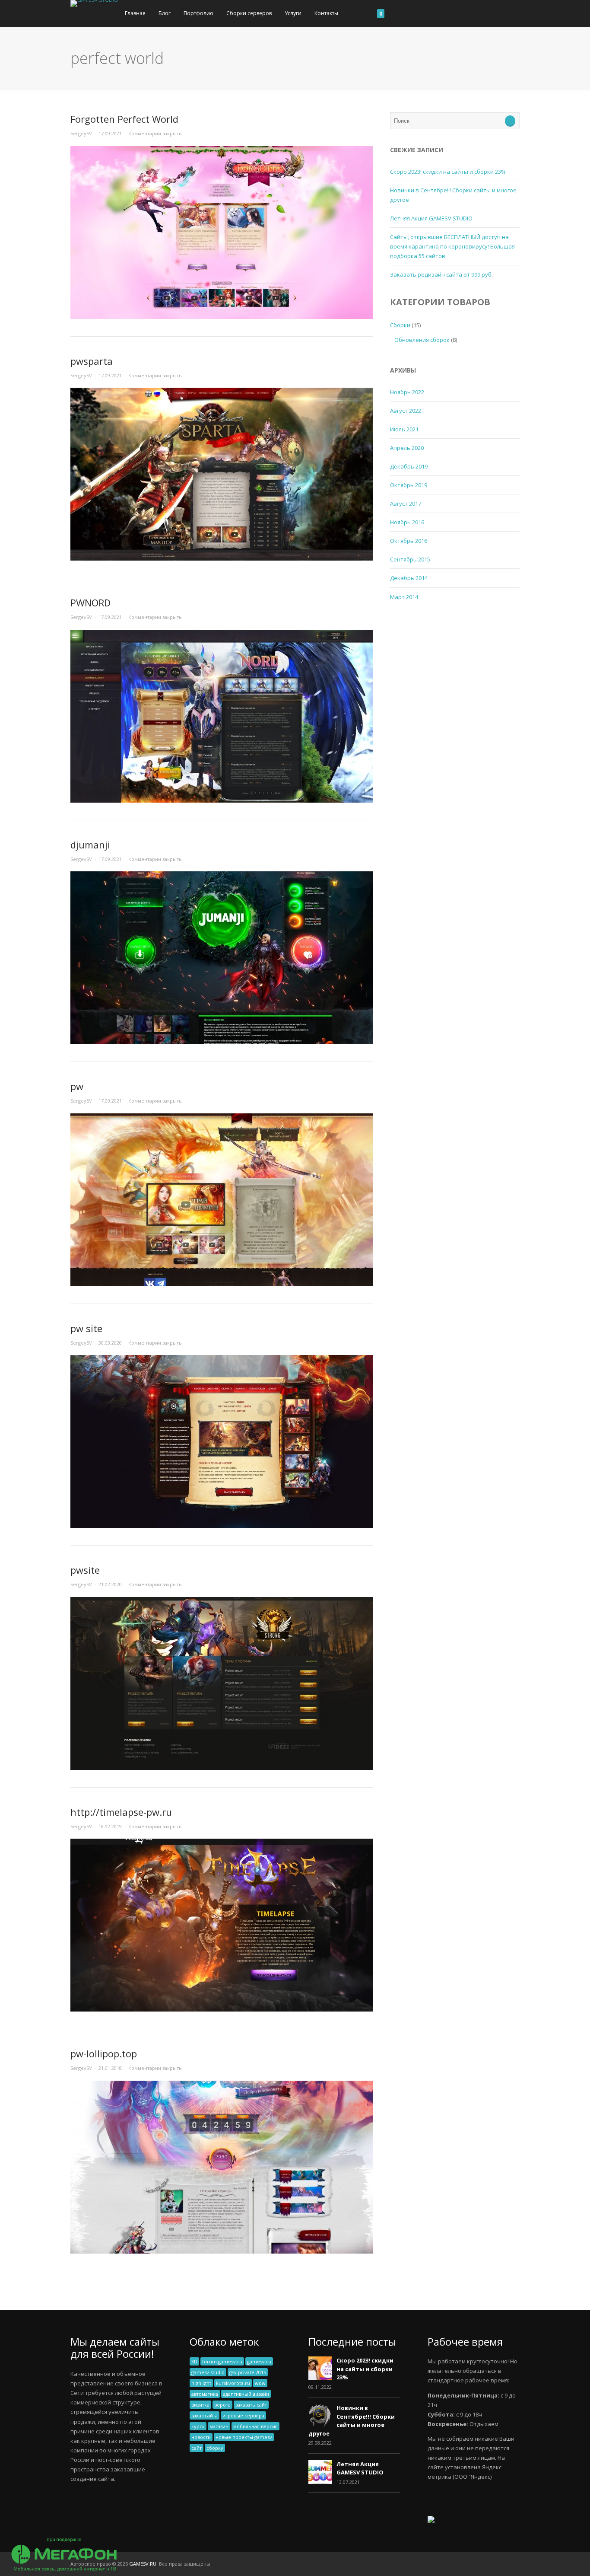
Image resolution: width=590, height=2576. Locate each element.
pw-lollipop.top (104, 2053)
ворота (222, 2405)
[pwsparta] (222, 558)
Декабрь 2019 (409, 466)
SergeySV (81, 133)
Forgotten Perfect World (124, 119)
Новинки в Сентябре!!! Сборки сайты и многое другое (352, 2421)
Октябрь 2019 (409, 485)
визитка (200, 2405)
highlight (201, 2383)
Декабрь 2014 (409, 578)
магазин (219, 2426)
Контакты (326, 13)
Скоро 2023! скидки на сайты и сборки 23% (448, 172)
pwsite (85, 1570)
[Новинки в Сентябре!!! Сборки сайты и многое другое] (320, 2426)
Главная (135, 13)
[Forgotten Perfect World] (222, 317)
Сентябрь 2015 (410, 559)
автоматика (205, 2394)
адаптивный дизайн (246, 2394)
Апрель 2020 (407, 448)
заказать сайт (251, 2405)
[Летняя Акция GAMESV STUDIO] (320, 2482)
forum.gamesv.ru (222, 2361)
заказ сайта (205, 2415)
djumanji (90, 845)
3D (194, 2361)
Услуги (293, 13)
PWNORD (90, 603)
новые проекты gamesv (244, 2437)
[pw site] (222, 1526)
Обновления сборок (422, 340)
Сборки (400, 325)
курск (198, 2426)
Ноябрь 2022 (407, 392)
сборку (215, 2448)
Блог (165, 13)
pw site (86, 1328)
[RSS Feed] (517, 2564)
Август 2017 (406, 504)
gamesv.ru (259, 2361)
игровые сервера (243, 2415)
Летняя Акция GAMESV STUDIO (431, 218)
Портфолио (198, 13)
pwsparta (92, 361)
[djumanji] (222, 1042)
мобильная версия (255, 2426)
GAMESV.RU (143, 2564)
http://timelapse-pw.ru (121, 1812)
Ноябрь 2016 (407, 522)
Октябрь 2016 (409, 541)
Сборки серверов (249, 13)
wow (260, 2383)
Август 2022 (406, 411)
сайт (197, 2448)
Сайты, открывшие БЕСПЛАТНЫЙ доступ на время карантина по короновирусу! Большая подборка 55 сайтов (452, 246)
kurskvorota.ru (233, 2383)
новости (201, 2437)
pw (77, 1086)
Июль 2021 (404, 429)
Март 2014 (404, 597)
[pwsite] (222, 1768)
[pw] (222, 1284)
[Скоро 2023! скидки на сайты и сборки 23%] (320, 2378)
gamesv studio (208, 2372)
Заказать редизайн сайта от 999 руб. (441, 274)
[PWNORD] (222, 800)
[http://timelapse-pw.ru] (222, 2009)
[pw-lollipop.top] (222, 2251)
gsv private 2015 (248, 2372)
